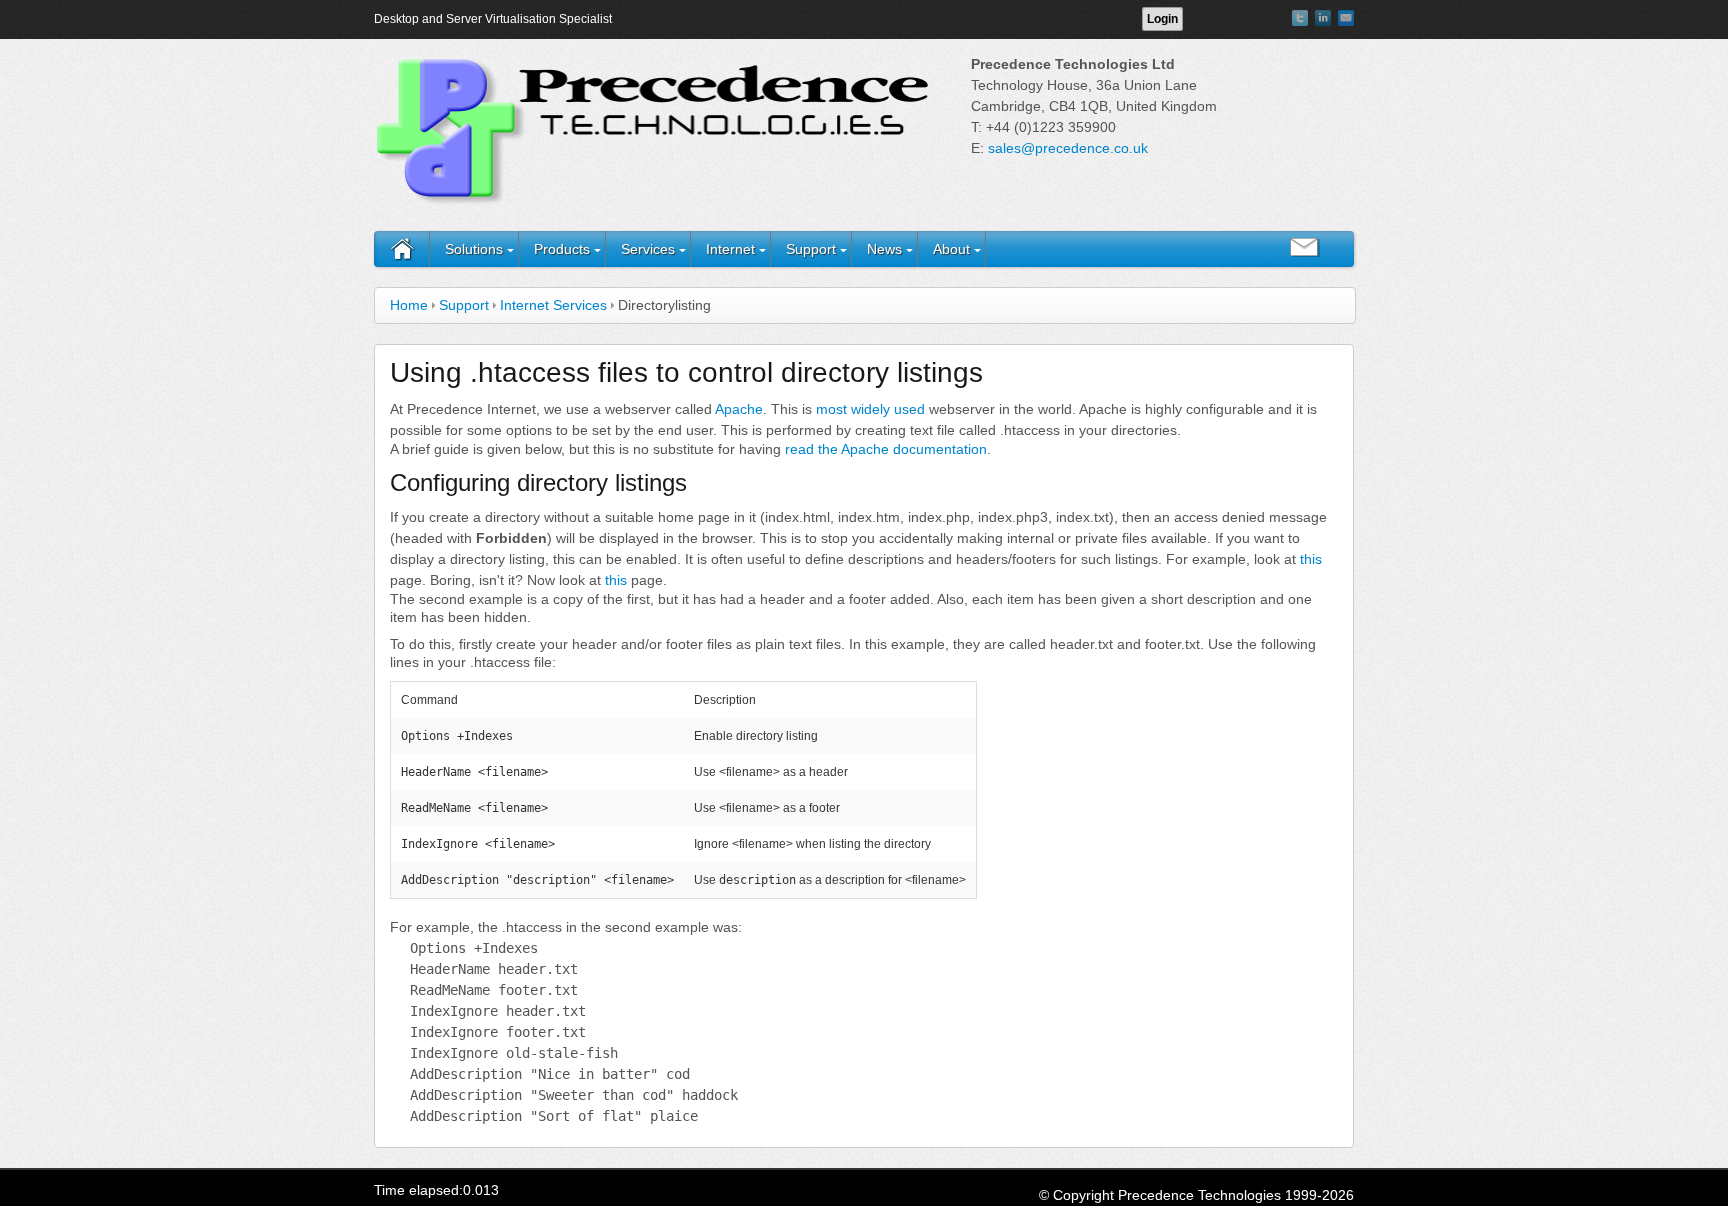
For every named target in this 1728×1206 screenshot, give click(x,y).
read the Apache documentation (886, 449)
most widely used (870, 409)
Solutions (474, 249)
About (951, 249)
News (884, 249)
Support (811, 249)
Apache (739, 409)
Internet (730, 249)
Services (648, 249)
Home (409, 305)
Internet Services (553, 305)
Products (562, 249)
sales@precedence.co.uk (1068, 148)
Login (1162, 19)
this (1311, 559)
